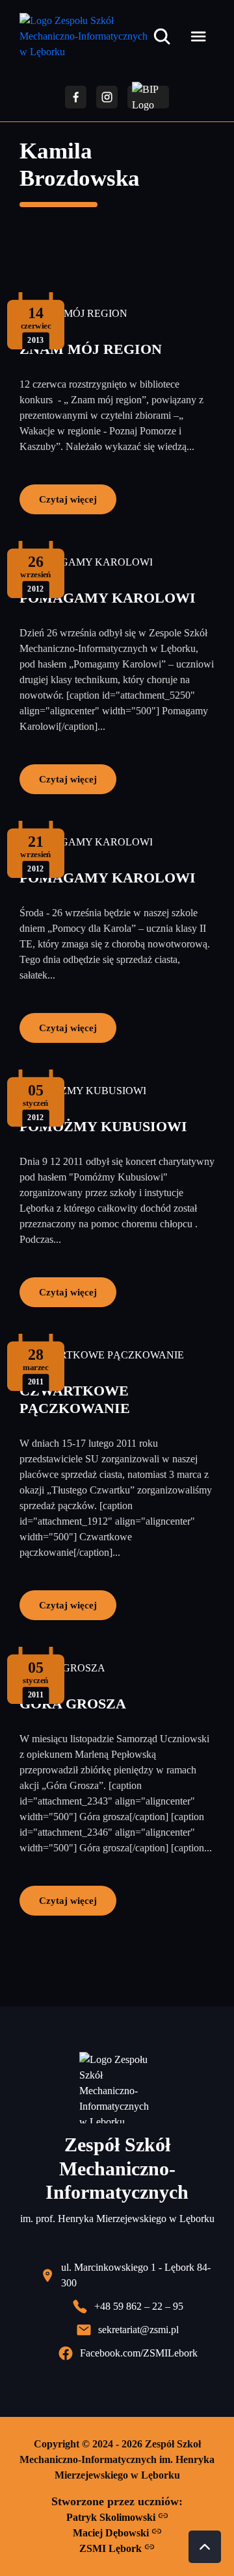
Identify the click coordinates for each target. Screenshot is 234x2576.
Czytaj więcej (68, 499)
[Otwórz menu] (198, 36)
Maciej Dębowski (112, 2533)
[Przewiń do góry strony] (205, 2547)
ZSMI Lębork (112, 2548)
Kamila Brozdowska (80, 165)
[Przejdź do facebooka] (76, 97)
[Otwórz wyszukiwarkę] (162, 36)
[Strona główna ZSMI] (84, 36)
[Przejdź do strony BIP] (148, 97)
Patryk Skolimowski (112, 2517)
